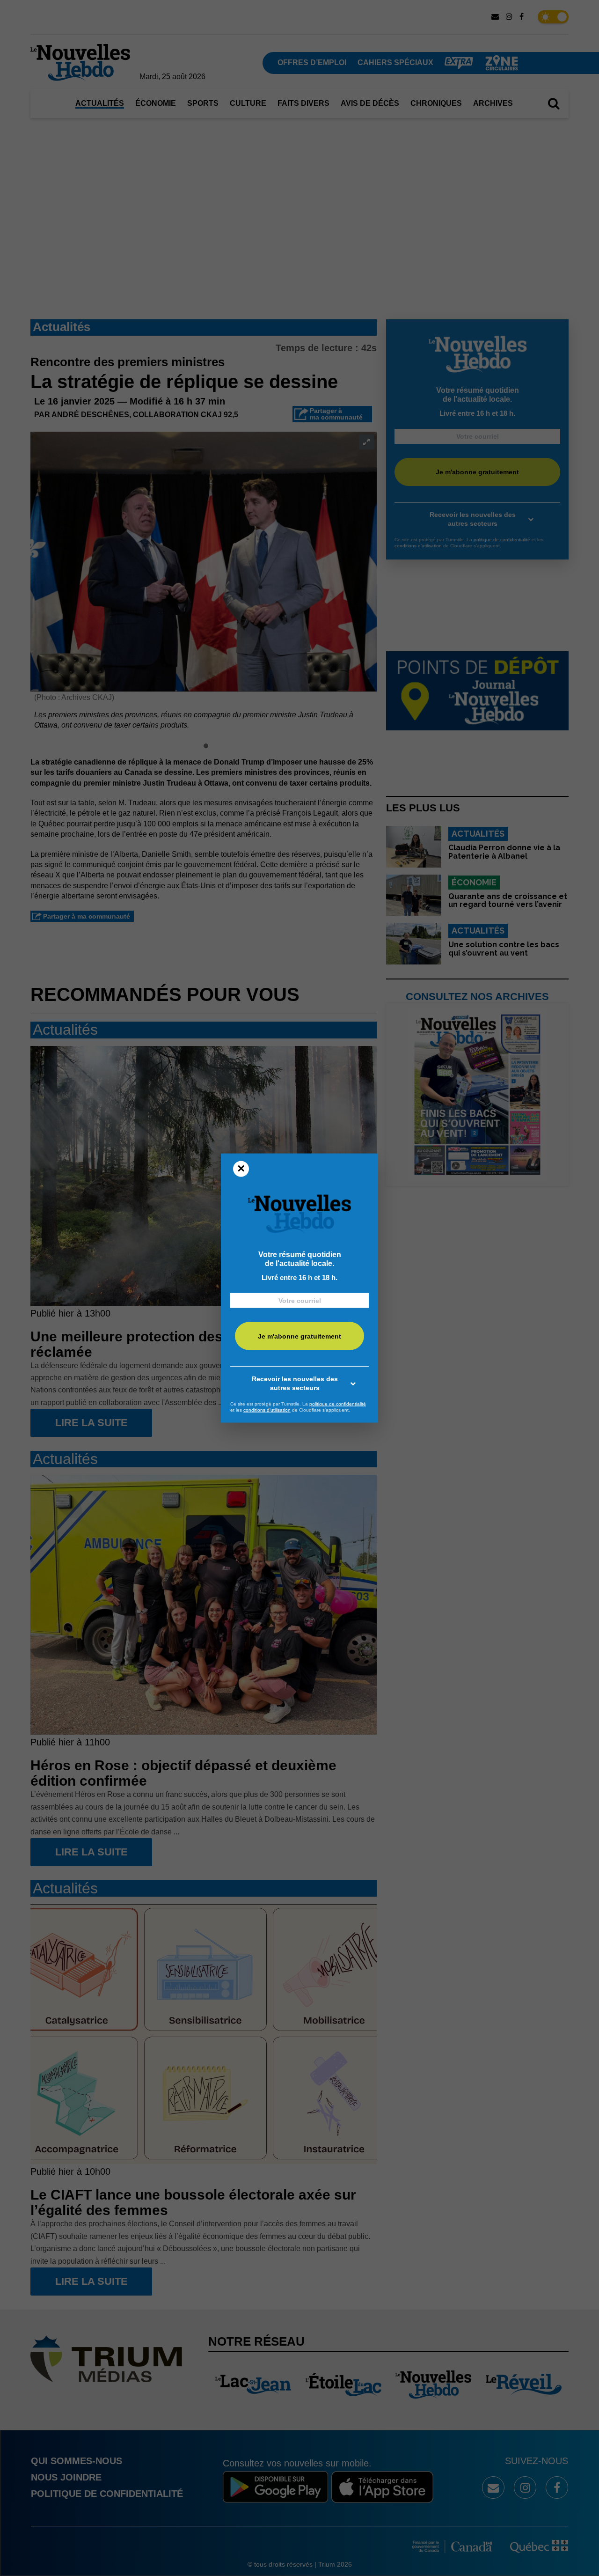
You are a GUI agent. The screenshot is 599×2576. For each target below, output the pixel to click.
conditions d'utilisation (267, 1410)
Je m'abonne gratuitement (299, 1336)
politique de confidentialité (338, 1403)
